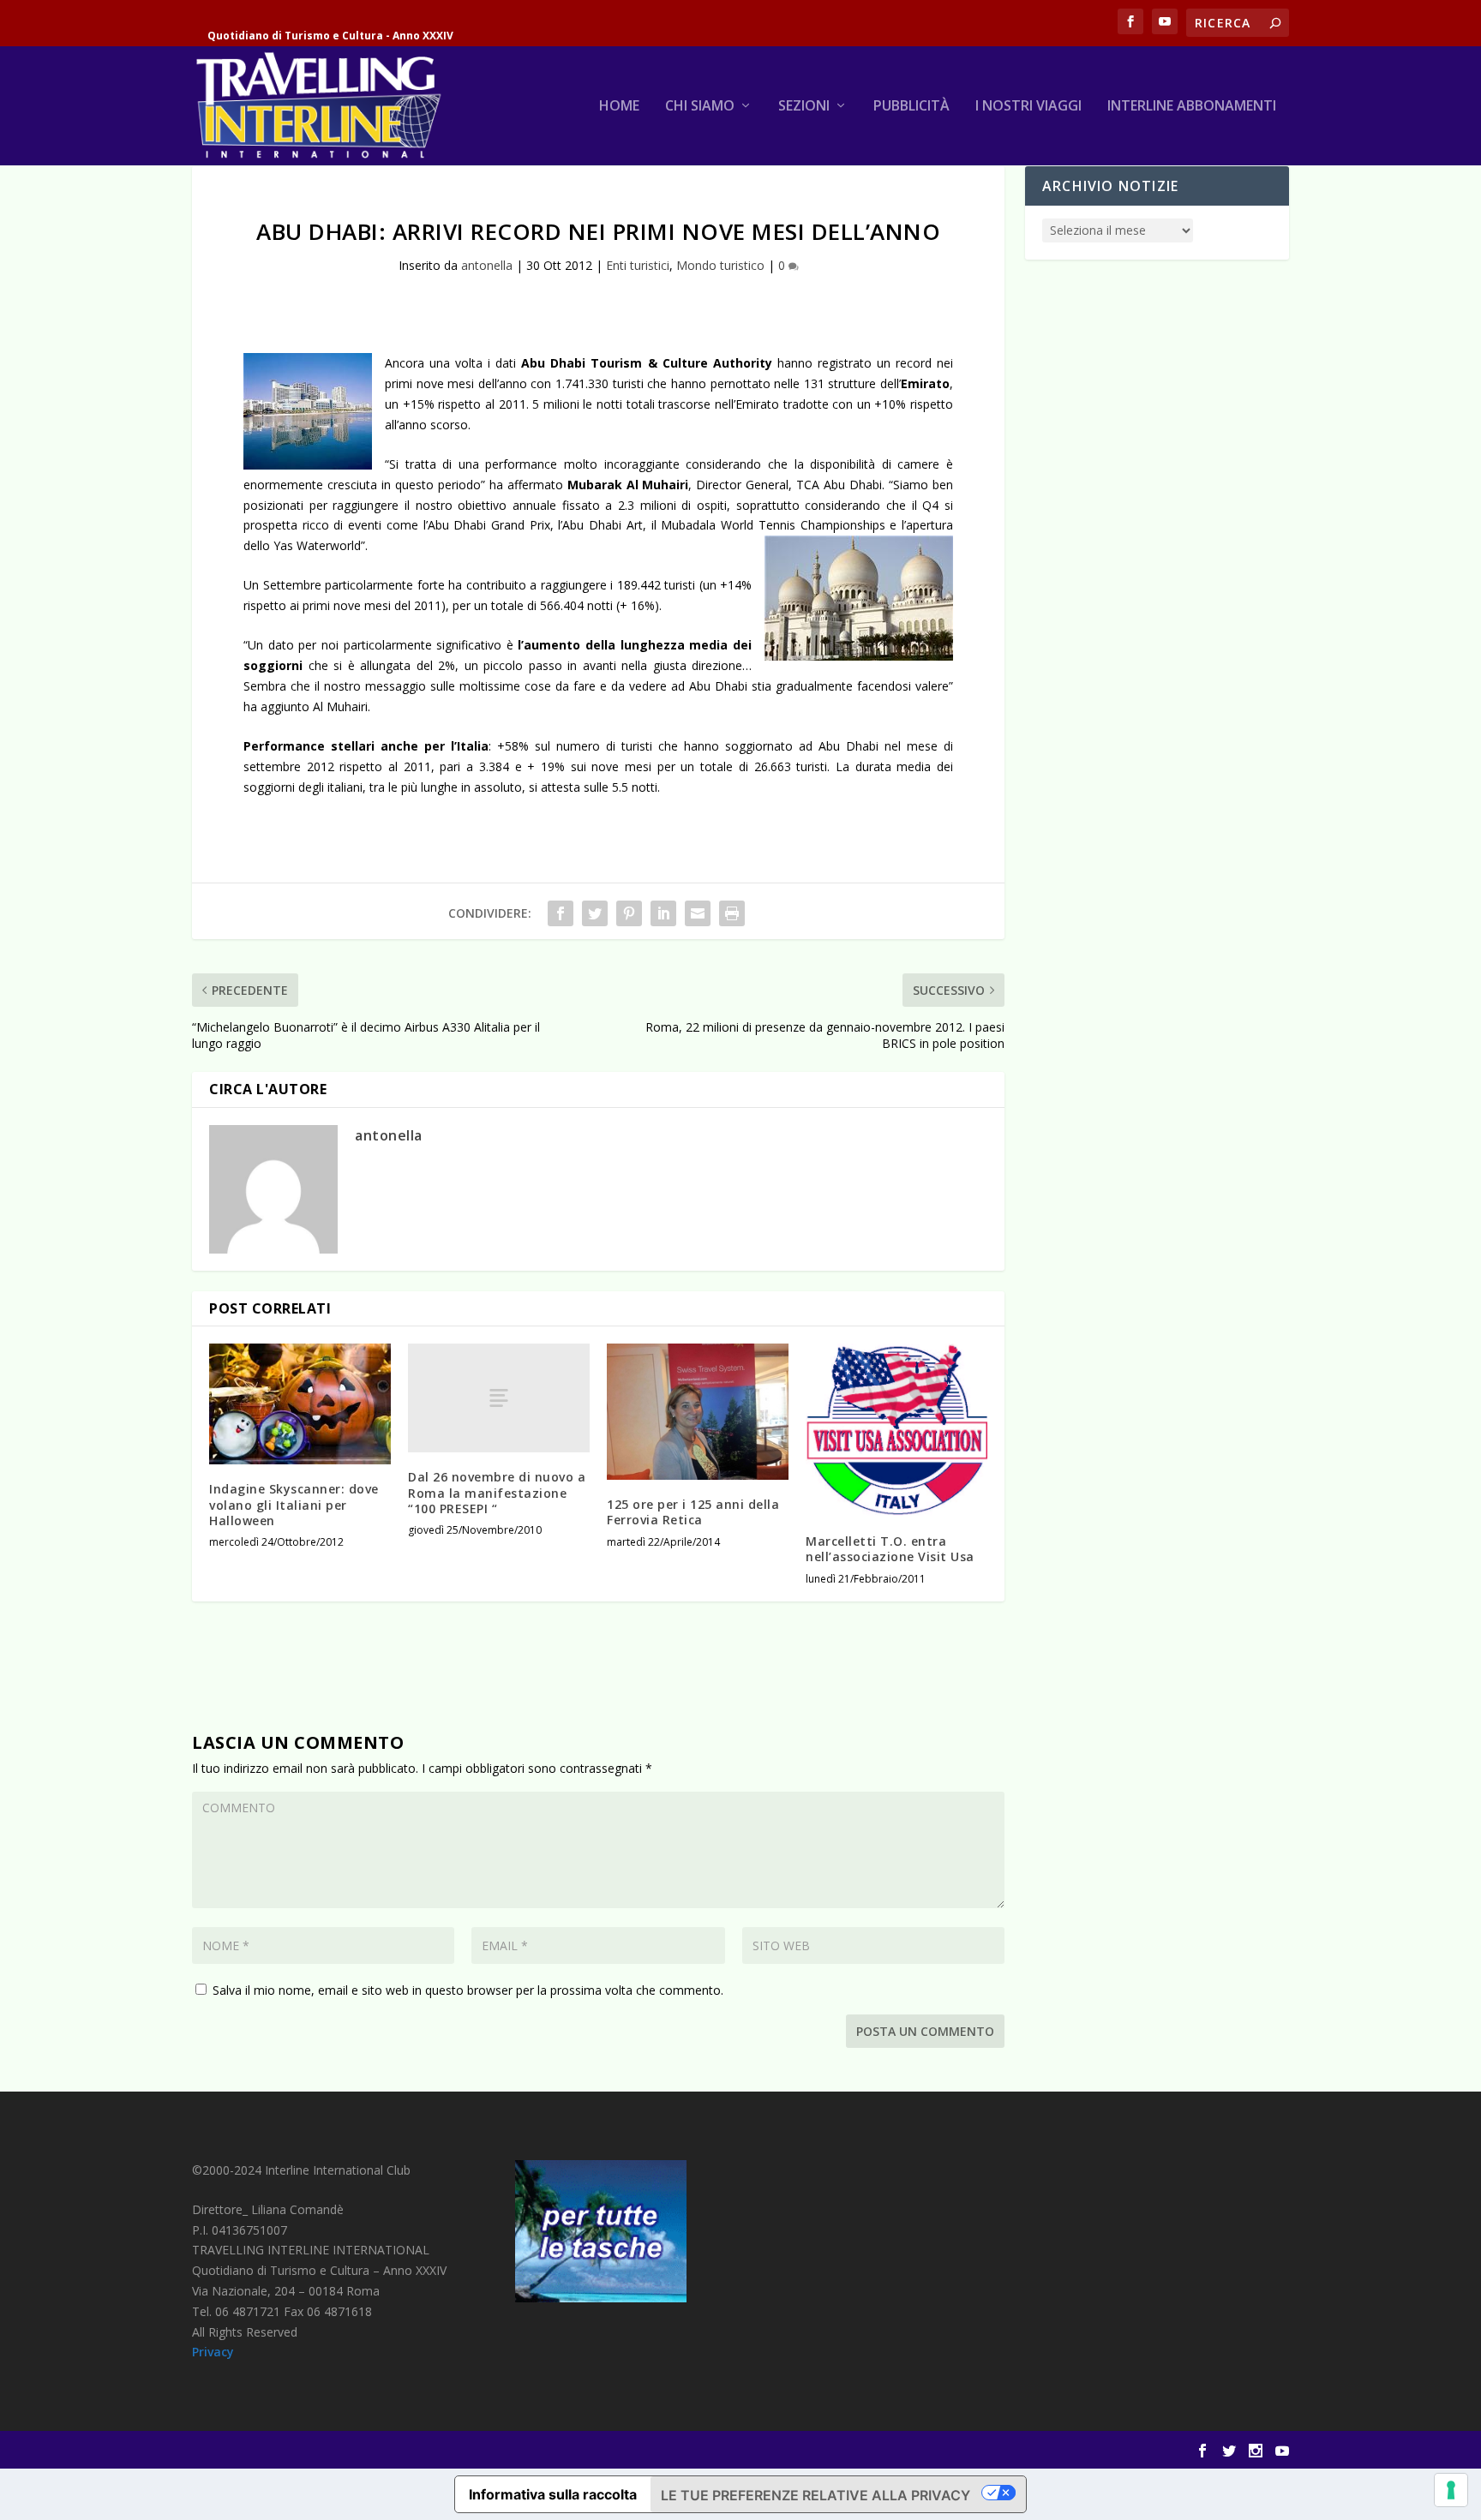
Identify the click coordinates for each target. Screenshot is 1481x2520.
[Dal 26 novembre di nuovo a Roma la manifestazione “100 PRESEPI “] (499, 1398)
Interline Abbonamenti (1192, 107)
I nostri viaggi (1028, 107)
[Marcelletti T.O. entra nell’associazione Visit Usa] (896, 1430)
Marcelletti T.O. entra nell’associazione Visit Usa (890, 1549)
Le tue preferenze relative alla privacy (815, 2495)
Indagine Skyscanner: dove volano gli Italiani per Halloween (294, 1504)
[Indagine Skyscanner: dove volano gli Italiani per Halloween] (300, 1404)
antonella (487, 265)
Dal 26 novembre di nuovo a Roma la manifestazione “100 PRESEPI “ (497, 1492)
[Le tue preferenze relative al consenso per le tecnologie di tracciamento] (1451, 2490)
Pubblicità (911, 107)
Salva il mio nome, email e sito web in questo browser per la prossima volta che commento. (468, 1990)
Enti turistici (638, 265)
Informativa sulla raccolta (553, 2494)
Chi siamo (700, 107)
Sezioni (804, 107)
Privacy (213, 2352)
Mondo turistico (720, 265)
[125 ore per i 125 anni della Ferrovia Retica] (698, 1412)
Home (619, 107)
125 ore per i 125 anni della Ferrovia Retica (693, 1512)
